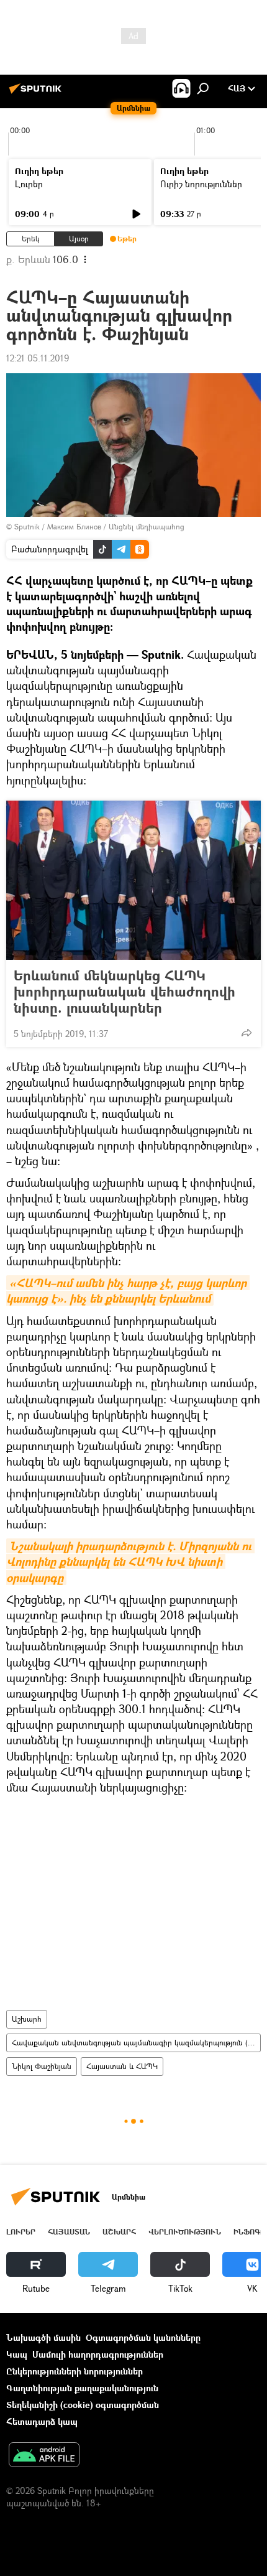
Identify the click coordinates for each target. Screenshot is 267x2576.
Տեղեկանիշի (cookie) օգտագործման (83, 2405)
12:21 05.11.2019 (38, 358)
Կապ (17, 2354)
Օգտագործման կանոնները (143, 2337)
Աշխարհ (27, 2019)
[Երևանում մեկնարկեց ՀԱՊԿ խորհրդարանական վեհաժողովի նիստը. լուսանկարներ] (133, 880)
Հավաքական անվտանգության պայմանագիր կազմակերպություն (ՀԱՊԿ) (136, 2043)
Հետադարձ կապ (42, 2421)
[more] (247, 1033)
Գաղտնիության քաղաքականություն (82, 2388)
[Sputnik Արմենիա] (37, 93)
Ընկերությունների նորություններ (75, 2371)
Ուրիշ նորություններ (201, 184)
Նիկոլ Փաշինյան (42, 2066)
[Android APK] (44, 2456)
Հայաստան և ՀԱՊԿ (122, 2066)
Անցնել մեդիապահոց (147, 527)
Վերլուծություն (185, 2232)
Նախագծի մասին (43, 2337)
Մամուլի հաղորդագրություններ (98, 2354)
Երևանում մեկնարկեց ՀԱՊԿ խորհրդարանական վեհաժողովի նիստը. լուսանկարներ (124, 992)
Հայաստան (69, 2232)
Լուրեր (29, 184)
